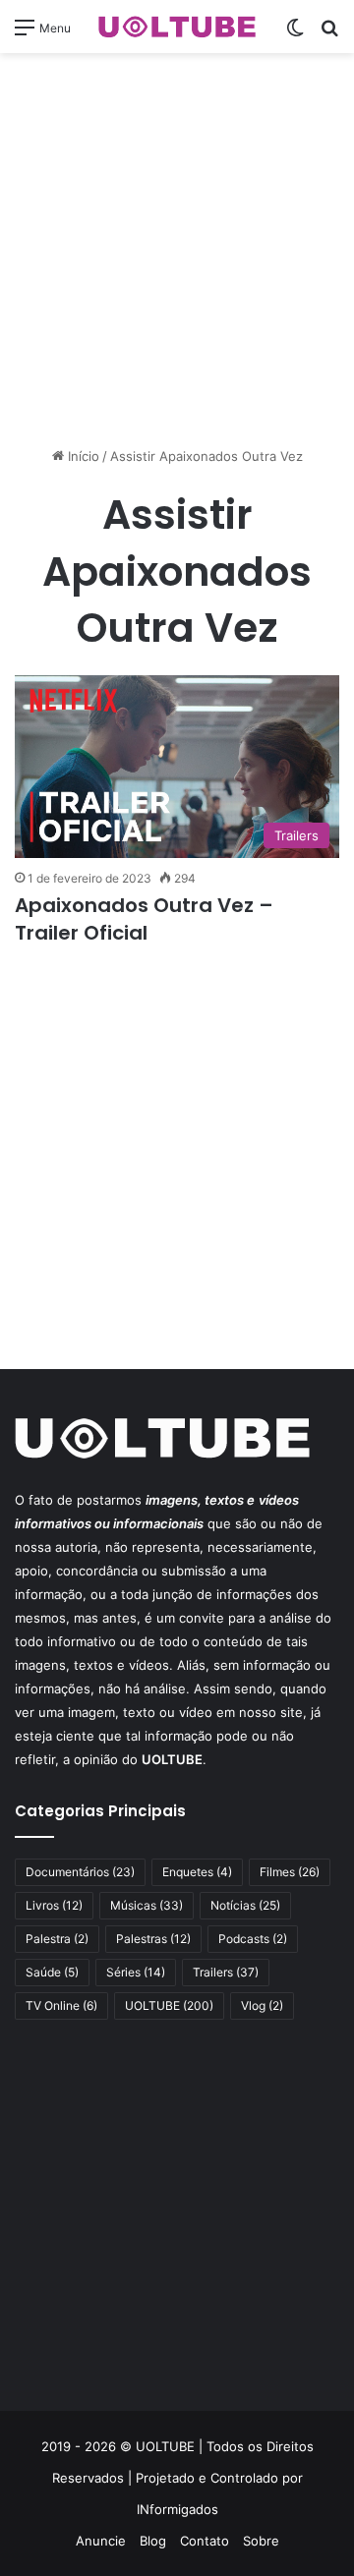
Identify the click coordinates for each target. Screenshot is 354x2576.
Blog (153, 2541)
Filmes (290, 1872)
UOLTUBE (169, 2005)
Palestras (153, 1939)
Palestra (57, 1939)
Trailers (226, 1972)
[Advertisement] (177, 250)
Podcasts (253, 1939)
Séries (136, 1972)
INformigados (177, 2509)
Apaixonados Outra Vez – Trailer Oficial (144, 919)
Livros (54, 1905)
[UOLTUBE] (177, 27)
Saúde (52, 1972)
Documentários (80, 1872)
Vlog (262, 2005)
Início (82, 456)
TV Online (61, 2005)
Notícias (245, 1905)
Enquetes (197, 1872)
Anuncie (101, 2541)
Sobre (261, 2541)
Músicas (147, 1905)
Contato (205, 2541)
